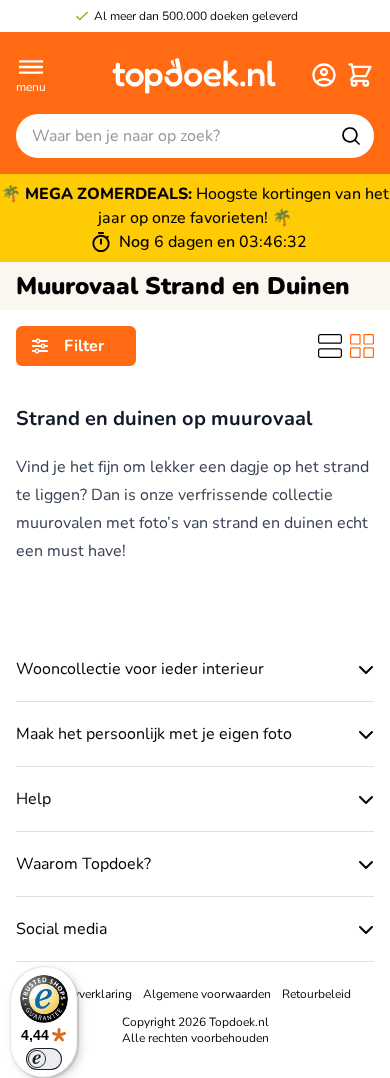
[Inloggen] (324, 75)
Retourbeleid (316, 994)
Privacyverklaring (86, 994)
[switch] (44, 1059)
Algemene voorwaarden (207, 994)
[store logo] (194, 75)
